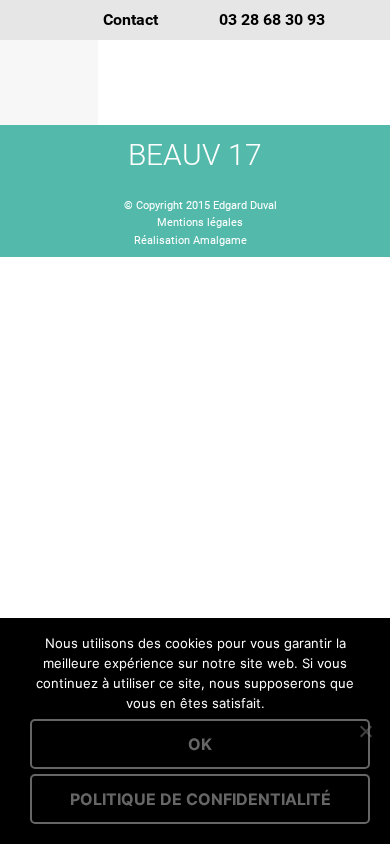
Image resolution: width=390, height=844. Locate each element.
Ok (200, 744)
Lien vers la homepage (244, 82)
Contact (130, 19)
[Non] (365, 731)
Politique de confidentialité (200, 799)
